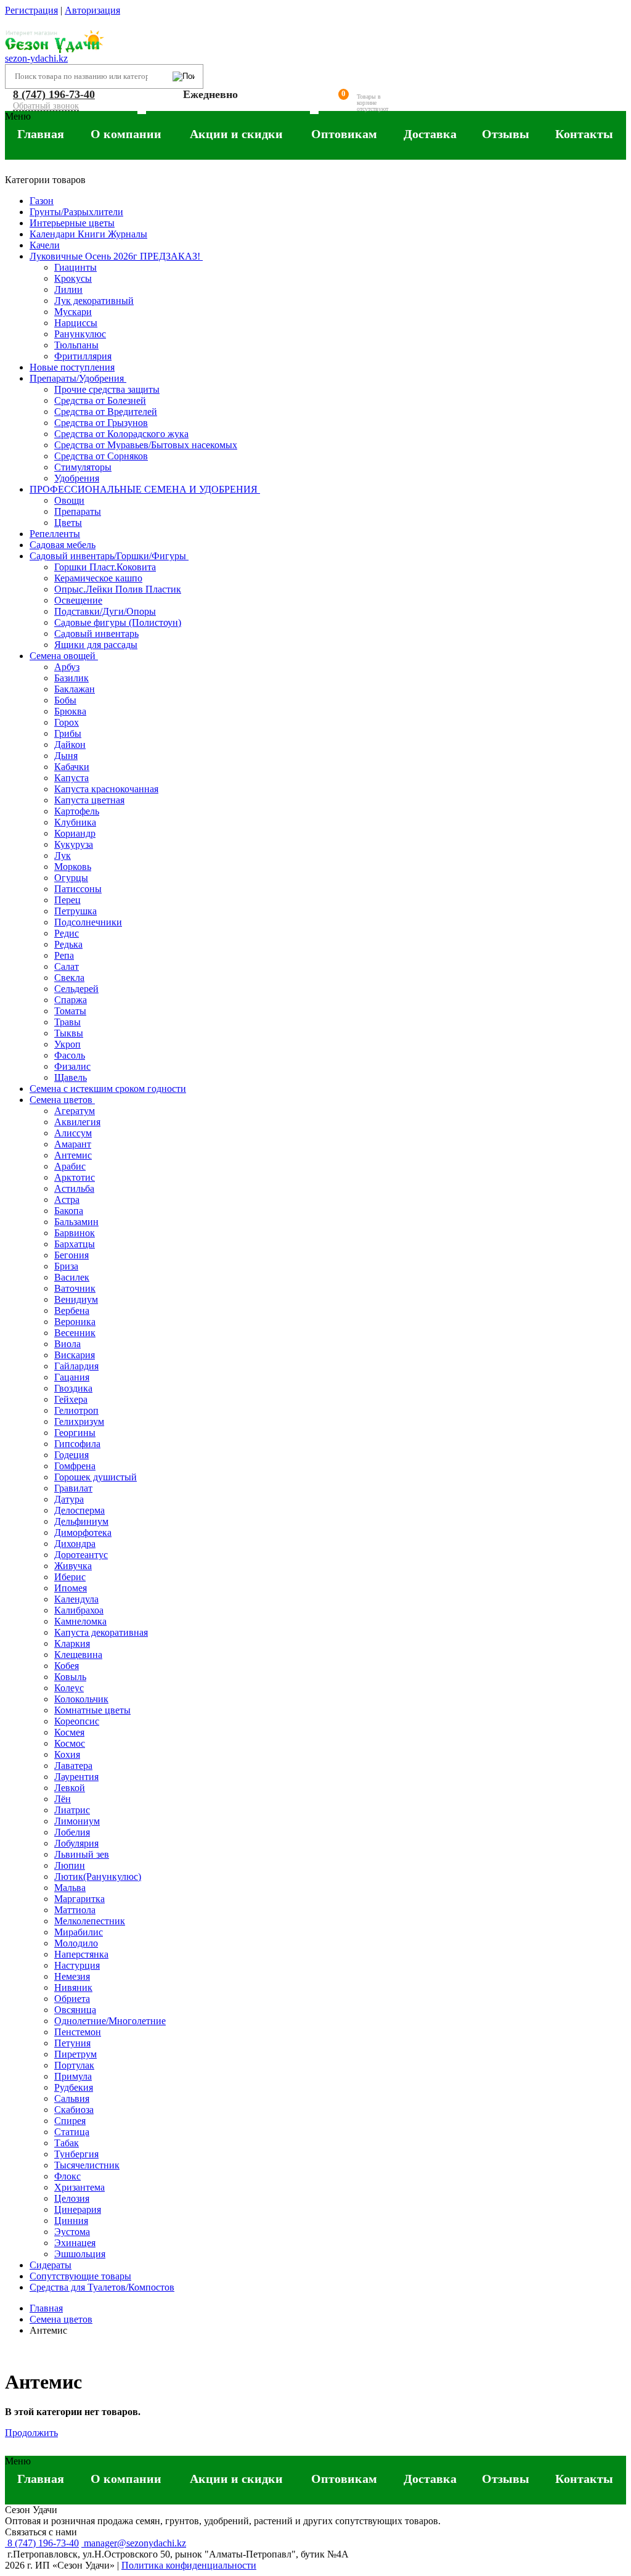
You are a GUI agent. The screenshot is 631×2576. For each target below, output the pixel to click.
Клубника (75, 822)
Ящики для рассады (96, 645)
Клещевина (78, 1655)
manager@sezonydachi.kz (134, 2543)
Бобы (65, 700)
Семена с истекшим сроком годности (108, 1089)
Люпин (70, 1865)
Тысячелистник (87, 2165)
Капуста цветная (89, 800)
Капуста (71, 778)
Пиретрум (75, 2054)
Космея (69, 1732)
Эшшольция (80, 2254)
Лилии (68, 289)
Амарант (73, 1144)
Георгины (75, 1433)
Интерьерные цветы (72, 223)
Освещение (78, 600)
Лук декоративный (94, 301)
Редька (68, 944)
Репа (64, 955)
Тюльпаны (76, 345)
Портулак (74, 2065)
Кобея (67, 1666)
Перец (67, 900)
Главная (41, 134)
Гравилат (73, 1488)
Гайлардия (76, 1366)
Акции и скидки (236, 134)
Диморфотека (83, 1532)
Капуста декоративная (101, 1632)
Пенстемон (78, 2032)
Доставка (430, 134)
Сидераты (51, 2265)
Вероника (75, 1322)
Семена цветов (62, 1100)
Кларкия (72, 1643)
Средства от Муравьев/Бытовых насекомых (146, 445)
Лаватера (73, 1766)
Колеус (69, 1688)
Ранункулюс (80, 334)
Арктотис (75, 1177)
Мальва (70, 1888)
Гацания (72, 1377)
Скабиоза (74, 2110)
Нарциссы (76, 323)
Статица (72, 2132)
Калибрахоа (79, 1610)
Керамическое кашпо (98, 578)
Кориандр (75, 833)
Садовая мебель (63, 545)
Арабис (70, 1166)
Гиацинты (75, 267)
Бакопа (69, 1211)
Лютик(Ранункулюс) (98, 1877)
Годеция (71, 1455)
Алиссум (73, 1133)
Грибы (68, 733)
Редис (67, 933)
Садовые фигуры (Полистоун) (118, 622)
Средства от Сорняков (101, 456)
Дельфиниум (81, 1521)
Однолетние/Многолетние (110, 2021)
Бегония (71, 1255)
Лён (63, 1799)
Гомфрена (75, 1466)
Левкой (70, 1788)
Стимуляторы (83, 467)
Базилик (71, 678)
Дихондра (75, 1544)
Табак (67, 2143)
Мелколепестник (90, 1921)
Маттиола (75, 1910)
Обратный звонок (46, 106)
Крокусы (73, 278)
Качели (45, 245)
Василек (72, 1277)
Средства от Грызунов (101, 423)
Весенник (75, 1333)
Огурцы (71, 878)
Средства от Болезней (100, 400)
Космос (70, 1743)
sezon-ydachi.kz (36, 58)
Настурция (77, 1965)
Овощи (69, 500)
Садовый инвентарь (96, 634)
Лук (63, 855)
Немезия (72, 1976)
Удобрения (77, 478)
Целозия (72, 2198)
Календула (76, 1599)
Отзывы (506, 134)
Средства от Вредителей (106, 412)
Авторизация (92, 10)
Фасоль (70, 1055)
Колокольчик (81, 1699)
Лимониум (77, 1821)
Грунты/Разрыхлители (76, 212)
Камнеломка (80, 1621)
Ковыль (70, 1677)
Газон (42, 201)
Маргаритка (79, 1899)
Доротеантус (81, 1555)
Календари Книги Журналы (88, 234)
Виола (67, 1344)
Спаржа (71, 1000)
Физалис (72, 1066)
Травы (67, 1022)
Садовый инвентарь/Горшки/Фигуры (109, 556)
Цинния (71, 2221)
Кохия (67, 1754)
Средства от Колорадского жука (121, 434)
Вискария (75, 1355)
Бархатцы (75, 1244)
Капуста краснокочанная (106, 789)
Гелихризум (79, 1421)
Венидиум (76, 1299)
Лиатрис (72, 1810)
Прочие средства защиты (107, 389)
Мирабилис (79, 1932)
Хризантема (79, 2187)
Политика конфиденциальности (189, 2565)
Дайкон (70, 744)
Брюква (70, 711)
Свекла (69, 978)
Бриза (66, 1266)
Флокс (67, 2176)
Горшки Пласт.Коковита (105, 567)
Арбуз (67, 667)
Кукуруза (74, 844)
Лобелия (72, 1832)
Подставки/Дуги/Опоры (105, 611)
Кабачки (72, 767)
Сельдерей (76, 989)
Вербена (72, 1311)
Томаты (70, 1011)
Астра (67, 1200)
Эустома (72, 2232)
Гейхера (71, 1399)
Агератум (75, 1111)
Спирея (70, 2121)
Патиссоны (78, 889)
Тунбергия (76, 2154)
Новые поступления (72, 367)
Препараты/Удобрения (78, 378)
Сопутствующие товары (80, 2276)
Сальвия (72, 2098)
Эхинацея (75, 2243)
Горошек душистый (96, 1477)
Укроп (67, 1044)
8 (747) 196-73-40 (54, 94)
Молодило (76, 1943)
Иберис (70, 1577)
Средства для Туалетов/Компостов (102, 2287)
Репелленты (55, 534)
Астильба (74, 1188)
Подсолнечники (88, 922)
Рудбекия (74, 2087)
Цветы (68, 523)
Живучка (73, 1566)
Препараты (78, 511)
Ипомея (71, 1588)
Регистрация (31, 10)
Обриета (72, 1999)
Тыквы (69, 1033)
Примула (73, 2076)
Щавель (71, 1077)
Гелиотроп (76, 1410)
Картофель (77, 811)
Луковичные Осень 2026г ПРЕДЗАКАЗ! (116, 256)
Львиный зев (82, 1854)
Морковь (73, 867)
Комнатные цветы (92, 1710)
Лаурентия (76, 1777)
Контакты (584, 134)
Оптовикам (344, 134)
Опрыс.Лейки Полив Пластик (118, 589)
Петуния (72, 2043)
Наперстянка (81, 1954)
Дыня (66, 756)
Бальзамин (76, 1222)
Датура (69, 1499)
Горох (67, 722)
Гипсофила (77, 1444)
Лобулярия (76, 1843)
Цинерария (78, 2209)
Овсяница (75, 2010)
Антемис (73, 1155)
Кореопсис (77, 1721)
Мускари (73, 312)
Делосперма (79, 1510)
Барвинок (75, 1233)
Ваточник (75, 1288)
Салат (67, 966)
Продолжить (31, 2433)
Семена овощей (64, 656)
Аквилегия (77, 1122)
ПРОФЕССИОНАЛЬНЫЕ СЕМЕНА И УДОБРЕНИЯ (145, 489)
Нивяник (73, 1987)
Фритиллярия (83, 356)
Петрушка (75, 911)
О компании (126, 134)
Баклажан (75, 689)
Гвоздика (73, 1388)
